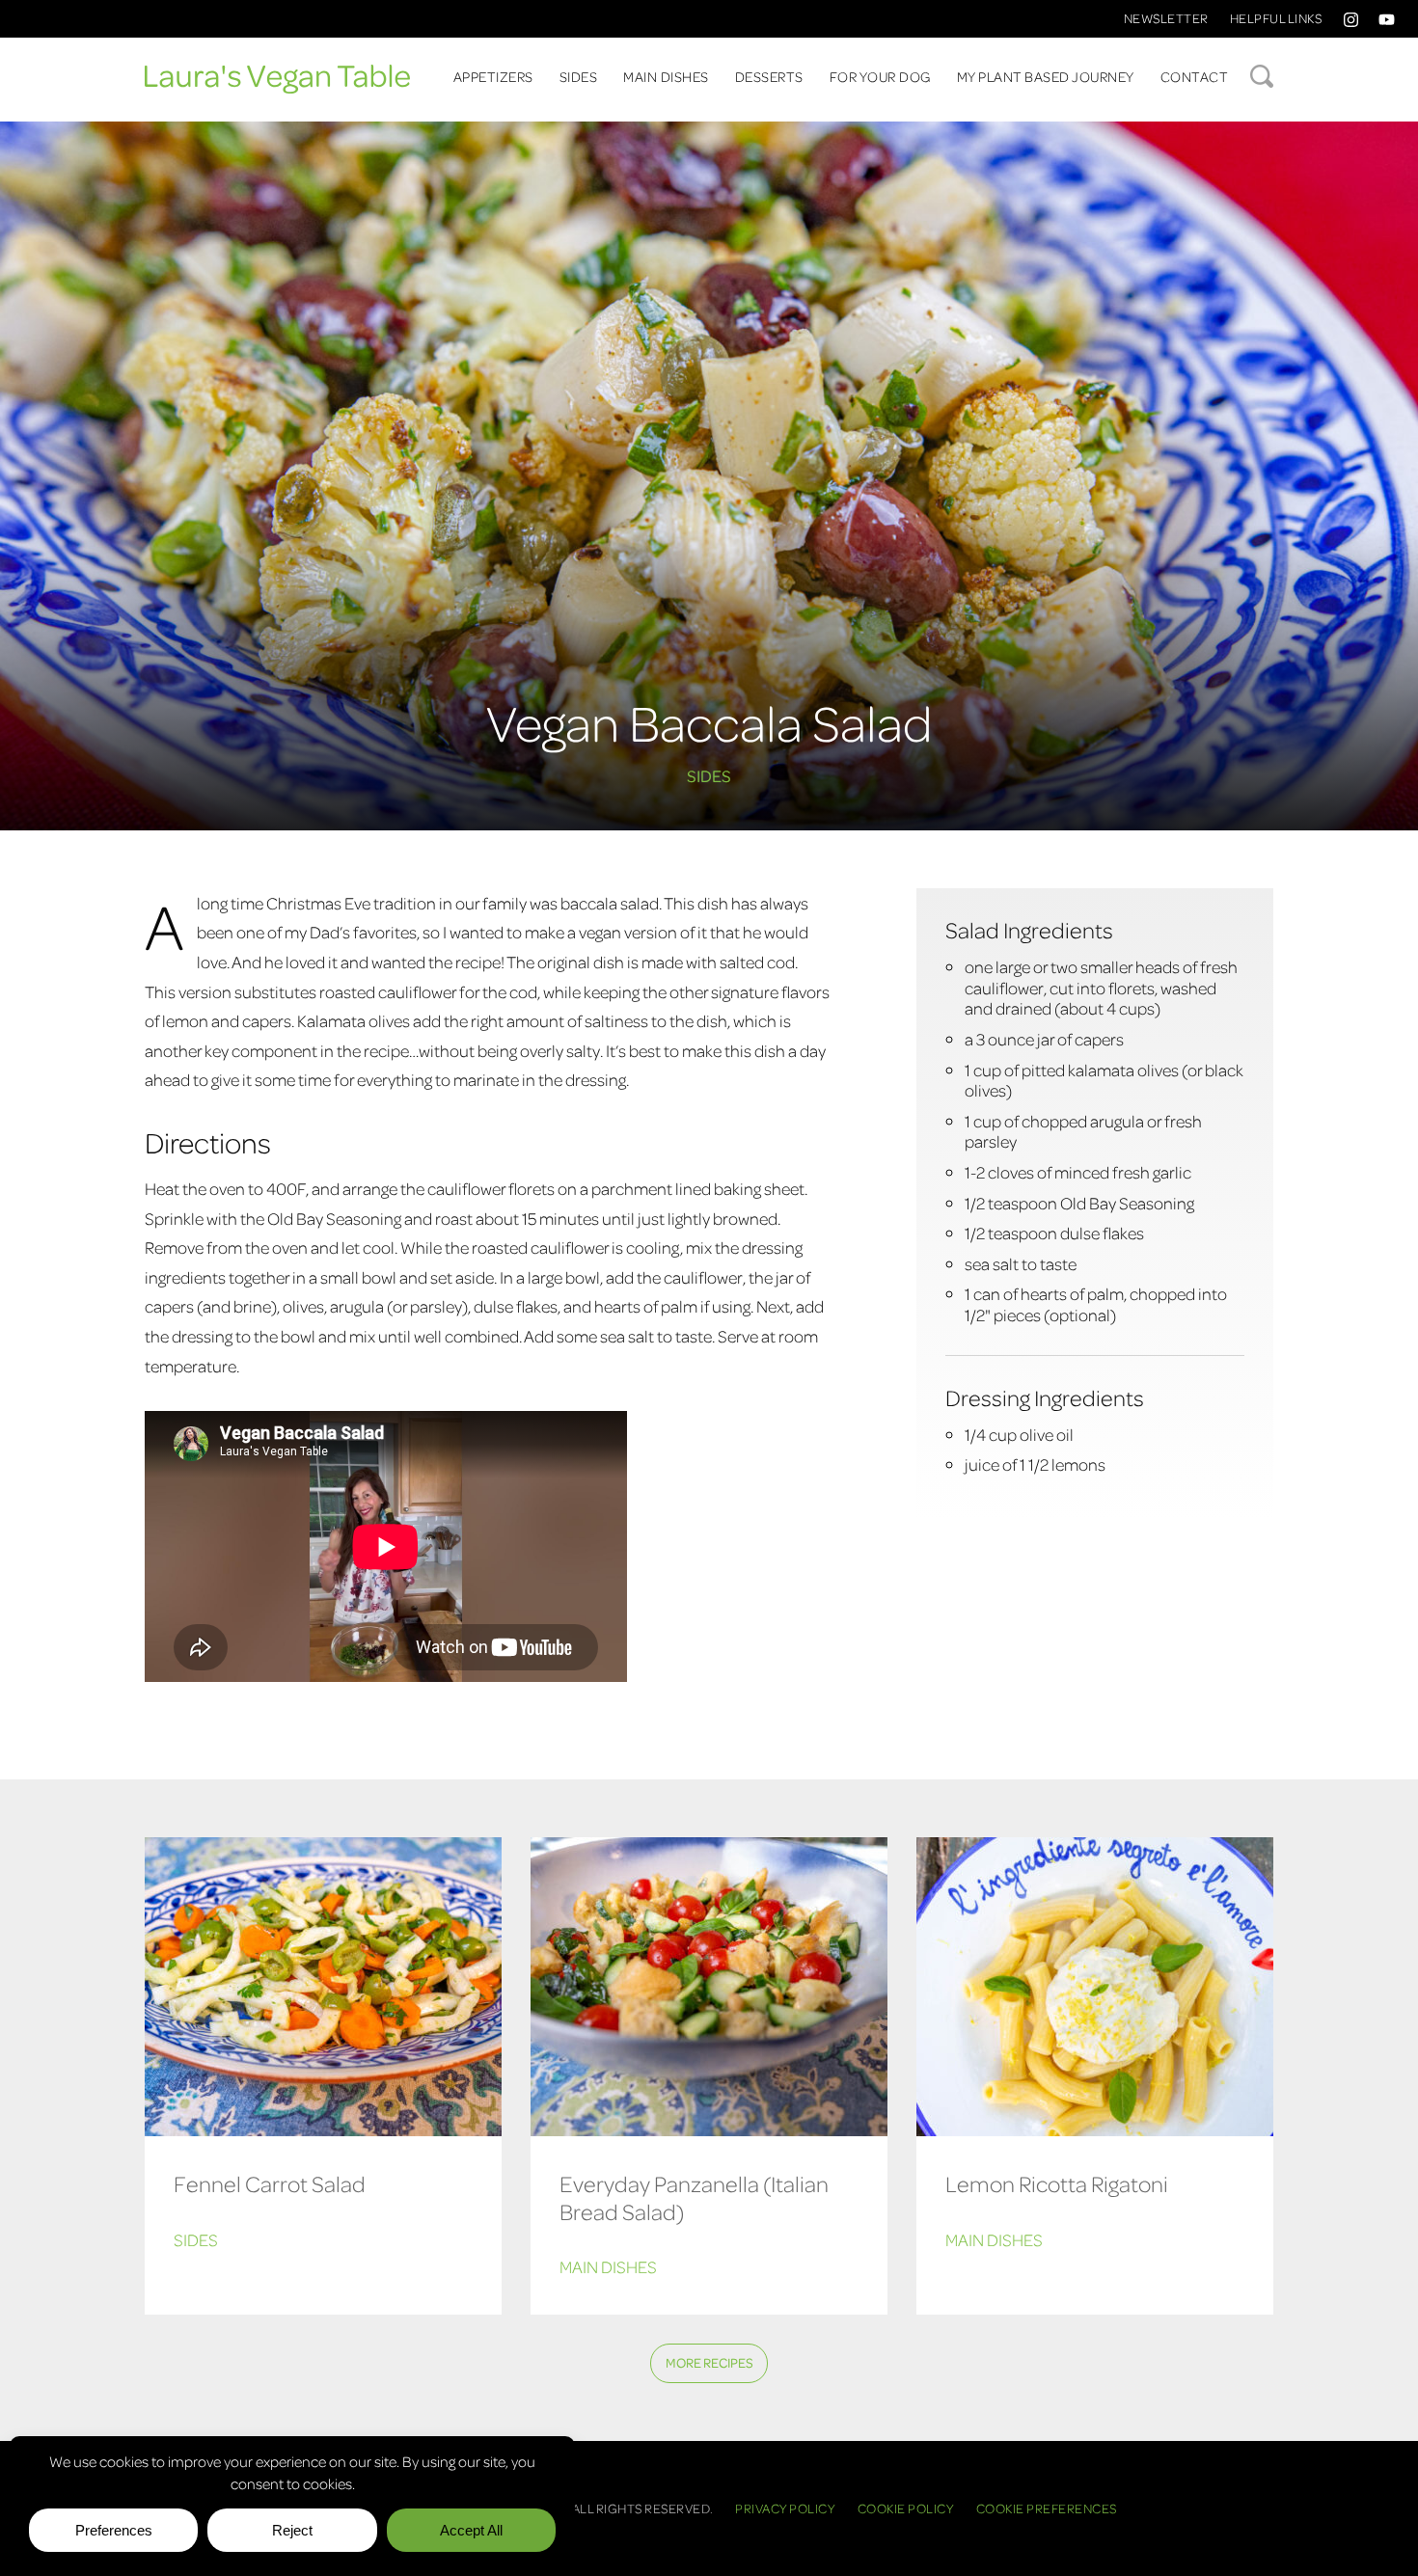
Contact (1195, 76)
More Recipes (709, 2362)
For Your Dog (880, 76)
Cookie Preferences (1047, 2508)
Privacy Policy (785, 2508)
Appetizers (493, 76)
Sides (579, 76)
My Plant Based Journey (1046, 76)
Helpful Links (1276, 18)
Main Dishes (666, 76)
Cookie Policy (906, 2508)
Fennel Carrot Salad (270, 2183)
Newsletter (1166, 18)
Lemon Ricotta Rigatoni (1057, 2183)
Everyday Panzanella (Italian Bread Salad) (694, 2197)
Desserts (769, 76)
